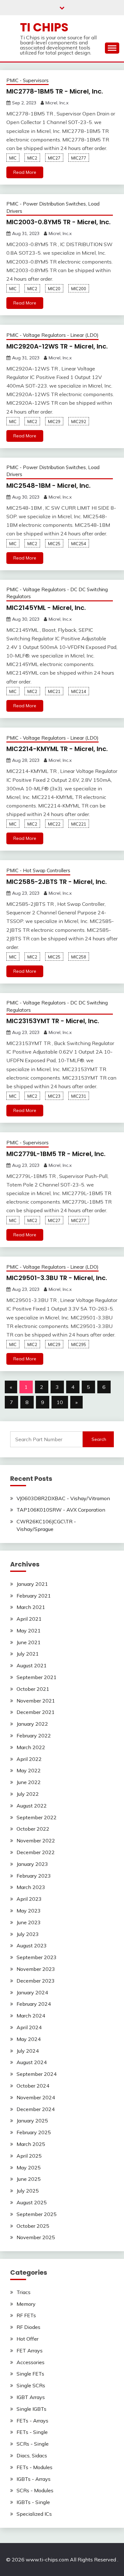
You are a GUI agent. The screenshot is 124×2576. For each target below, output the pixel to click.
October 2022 (33, 1829)
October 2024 (33, 2086)
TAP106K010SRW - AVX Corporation (61, 1510)
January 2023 (32, 1864)
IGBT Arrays (31, 2397)
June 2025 (29, 2179)
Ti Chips (44, 27)
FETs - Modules (34, 2467)
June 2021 (29, 1642)
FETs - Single (32, 2432)
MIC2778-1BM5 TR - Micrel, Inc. (55, 91)
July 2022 (28, 1794)
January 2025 (32, 2121)
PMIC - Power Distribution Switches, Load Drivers (53, 207)
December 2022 (36, 1852)
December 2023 (36, 1981)
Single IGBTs (31, 2409)
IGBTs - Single (33, 2502)
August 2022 (32, 1806)
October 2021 (33, 1689)
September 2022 (37, 1817)
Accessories (31, 2362)
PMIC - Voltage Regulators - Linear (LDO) (52, 335)
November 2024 (36, 2097)
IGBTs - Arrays (34, 2479)
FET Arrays (30, 2350)
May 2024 (29, 2039)
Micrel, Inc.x (57, 103)
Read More (25, 172)
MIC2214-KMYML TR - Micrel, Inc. (57, 749)
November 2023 (36, 1969)
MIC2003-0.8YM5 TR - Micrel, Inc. (59, 222)
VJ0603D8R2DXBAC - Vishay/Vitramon (63, 1498)
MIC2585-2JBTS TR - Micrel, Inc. (57, 882)
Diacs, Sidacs (32, 2455)
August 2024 (32, 2062)
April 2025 (29, 2156)
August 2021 (32, 1665)
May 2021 (29, 1631)
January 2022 (32, 1724)
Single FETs (30, 2374)
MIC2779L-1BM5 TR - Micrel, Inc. (56, 1154)
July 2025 (28, 2191)
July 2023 (28, 1934)
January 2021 (32, 1584)
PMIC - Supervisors (28, 80)
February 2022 (34, 1736)
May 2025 (29, 2167)
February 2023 (34, 1876)
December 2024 (36, 2109)
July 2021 (28, 1654)
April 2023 (29, 1899)
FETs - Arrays (32, 2421)
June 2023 (29, 1922)
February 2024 (34, 2004)
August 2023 (32, 1945)
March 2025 (31, 2144)
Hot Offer (28, 2339)
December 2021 (36, 1712)
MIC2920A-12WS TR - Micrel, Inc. (57, 346)
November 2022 (36, 1840)
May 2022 (29, 1770)
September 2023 (37, 1957)
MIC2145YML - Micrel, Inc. (46, 608)
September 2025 (37, 2214)
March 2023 (31, 1887)
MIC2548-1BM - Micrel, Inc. (48, 486)
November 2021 (36, 1701)
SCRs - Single (33, 2444)
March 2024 (31, 2016)
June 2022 (29, 1782)
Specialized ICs (34, 2514)
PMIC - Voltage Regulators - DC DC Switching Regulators (57, 593)
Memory (26, 2304)
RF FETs (26, 2315)
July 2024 (28, 2051)
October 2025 (33, 2226)
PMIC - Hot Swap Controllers (38, 870)
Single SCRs (31, 2385)
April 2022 (29, 1759)
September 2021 (37, 1677)
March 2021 (31, 1607)
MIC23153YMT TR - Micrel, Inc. (53, 1021)
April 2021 (29, 1619)
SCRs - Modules (35, 2490)
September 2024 (37, 2074)
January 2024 (32, 1992)
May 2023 (29, 1911)
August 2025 (32, 2202)
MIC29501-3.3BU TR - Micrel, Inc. (57, 1278)
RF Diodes (28, 2327)
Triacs (24, 2292)
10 (60, 1402)
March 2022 (31, 1747)
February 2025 (34, 2132)
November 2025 (36, 2237)
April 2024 (29, 2027)
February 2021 (34, 1596)
